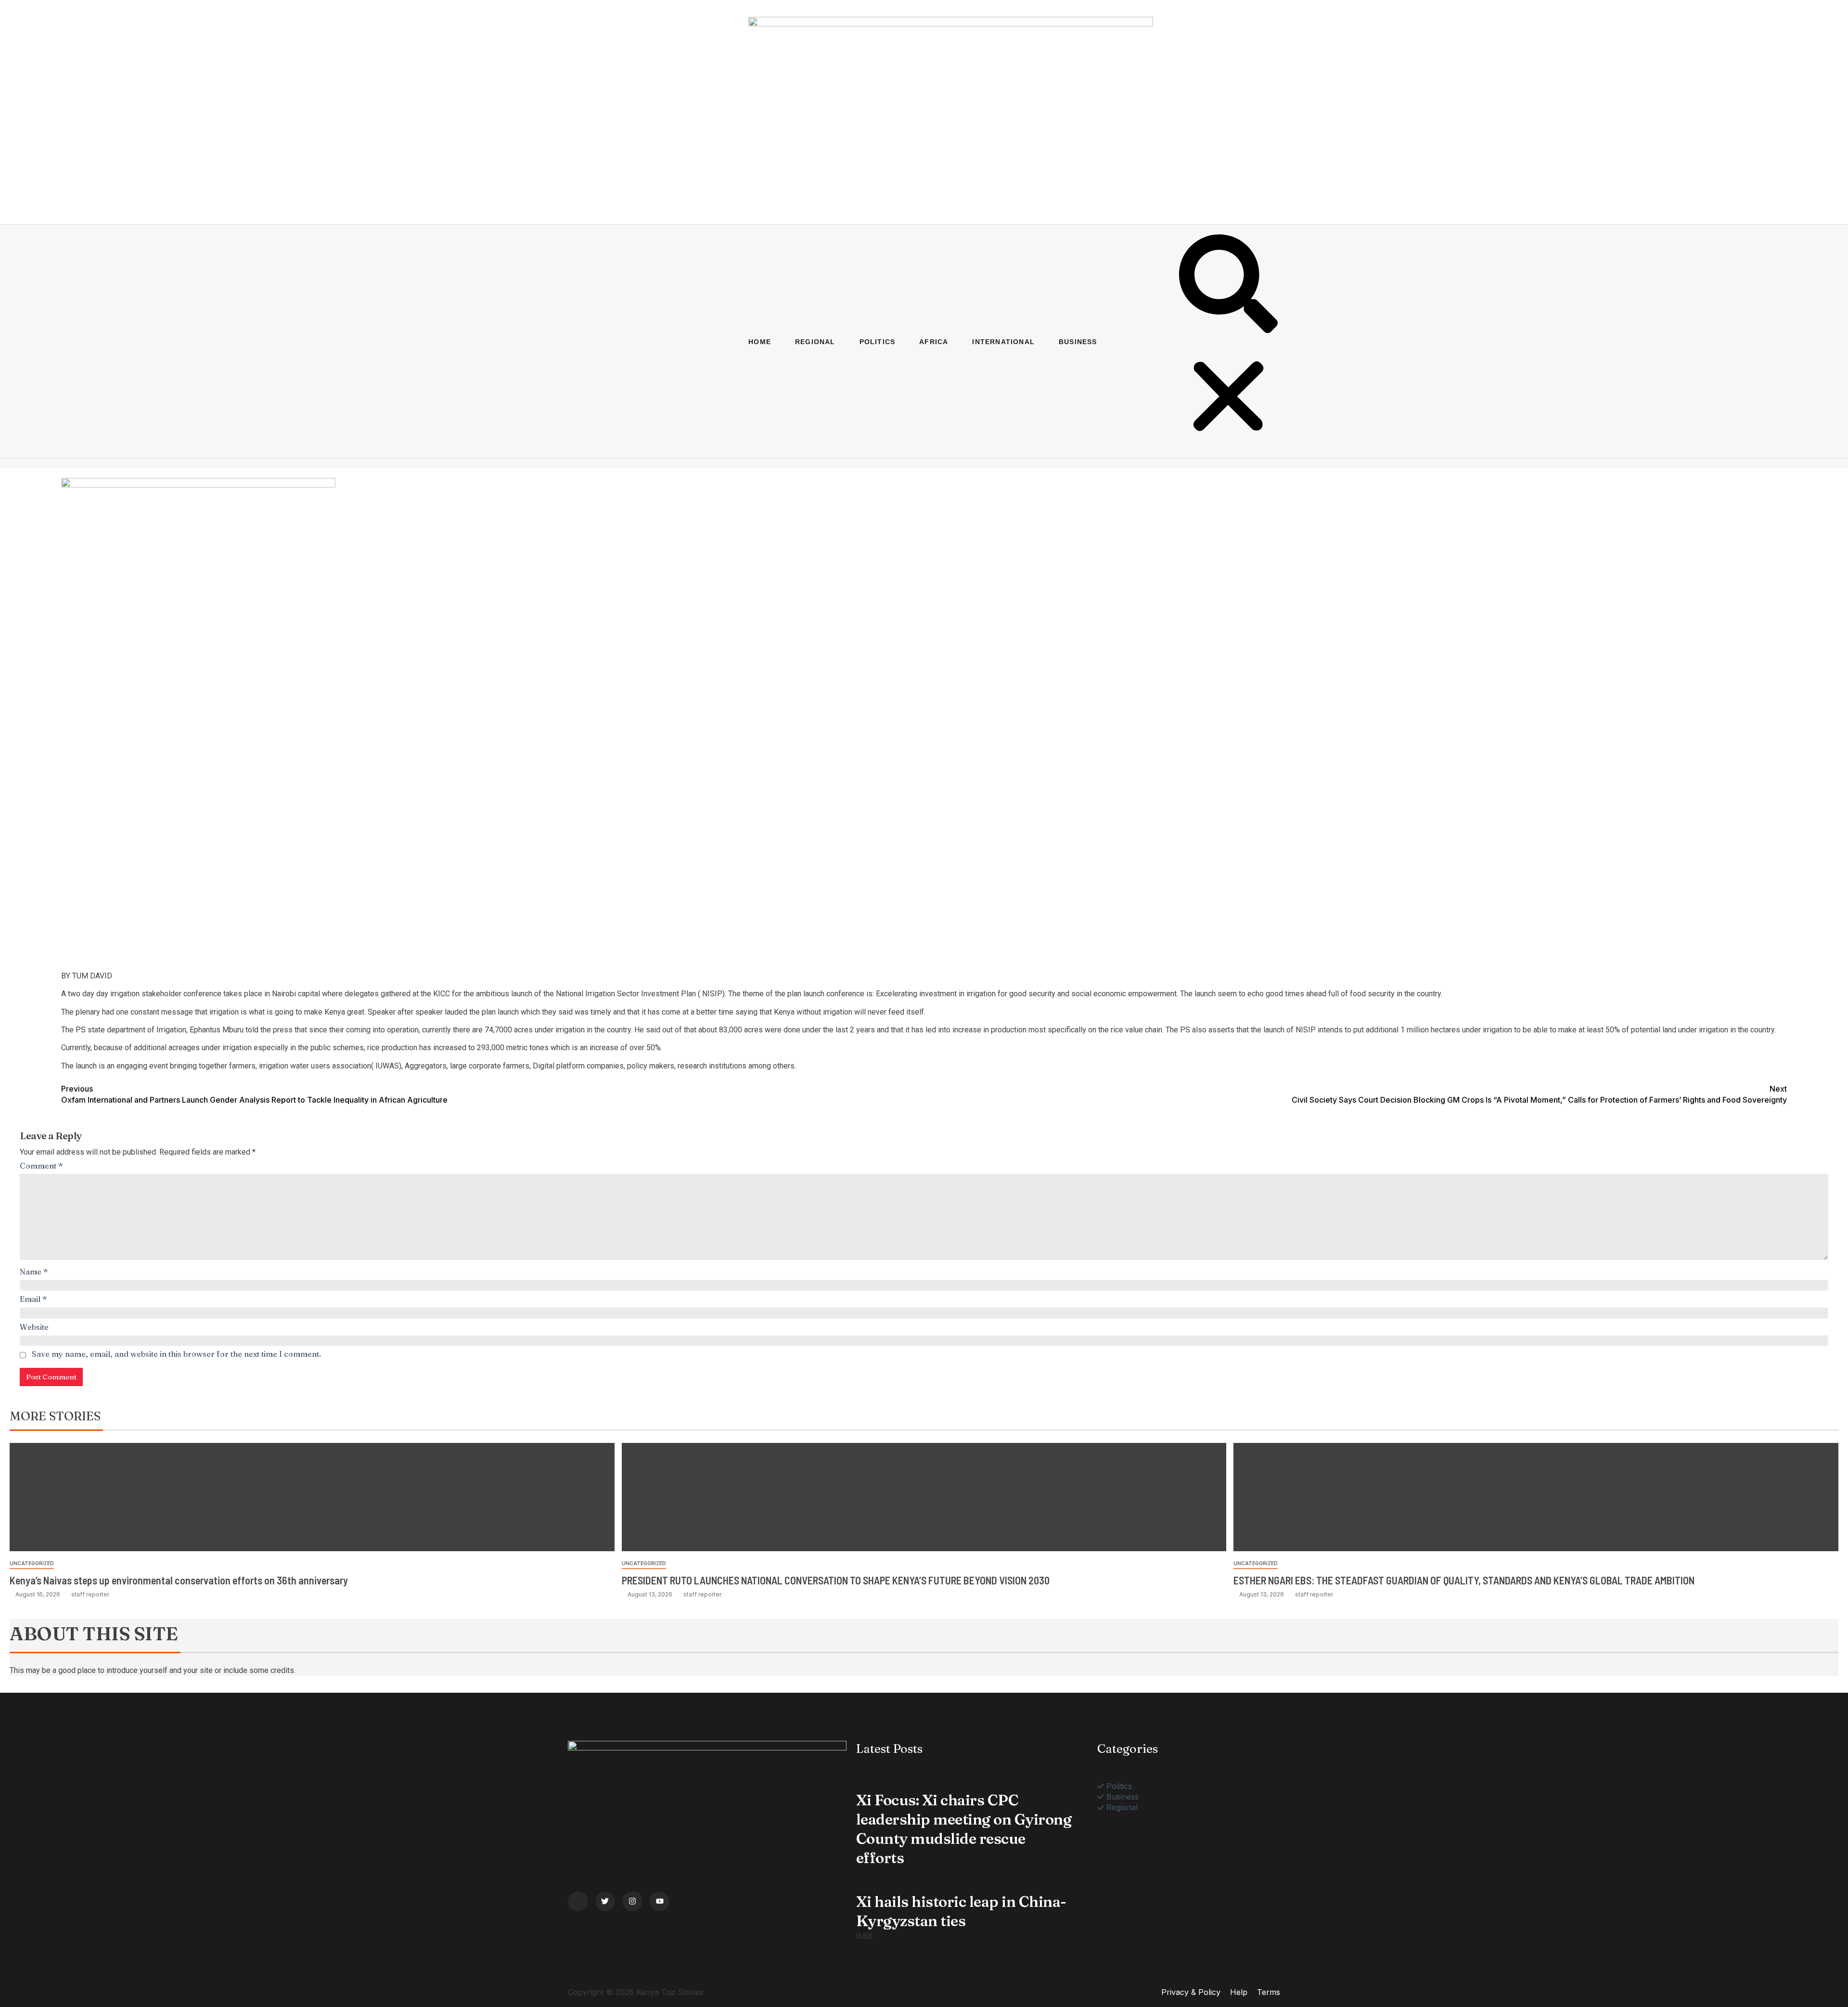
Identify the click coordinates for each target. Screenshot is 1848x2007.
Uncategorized (32, 1563)
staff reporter (90, 1594)
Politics (878, 342)
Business (1078, 342)
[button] (1228, 285)
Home (760, 342)
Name (34, 1272)
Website (34, 1327)
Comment (41, 1166)
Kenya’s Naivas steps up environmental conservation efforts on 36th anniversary (179, 1580)
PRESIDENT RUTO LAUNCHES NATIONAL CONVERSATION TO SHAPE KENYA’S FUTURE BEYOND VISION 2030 (836, 1580)
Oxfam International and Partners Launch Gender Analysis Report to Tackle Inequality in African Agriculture (254, 1094)
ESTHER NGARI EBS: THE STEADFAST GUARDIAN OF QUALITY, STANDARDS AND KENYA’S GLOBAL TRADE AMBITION (1464, 1580)
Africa (934, 342)
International (1003, 342)
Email (33, 1299)
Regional (815, 342)
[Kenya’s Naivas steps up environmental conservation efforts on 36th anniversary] (312, 1497)
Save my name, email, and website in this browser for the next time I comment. (176, 1354)
